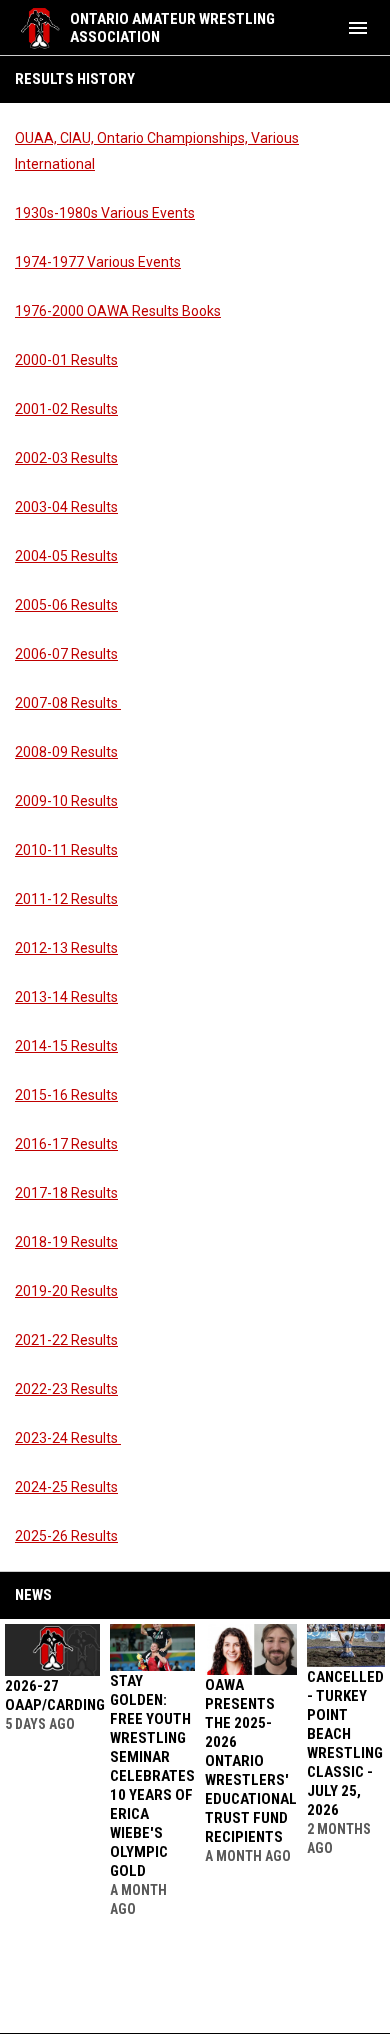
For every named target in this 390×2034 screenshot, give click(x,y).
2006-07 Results (66, 654)
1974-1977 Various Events (98, 262)
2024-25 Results (66, 1487)
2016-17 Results (66, 1144)
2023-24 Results (68, 1438)
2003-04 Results (66, 507)
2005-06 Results (66, 605)
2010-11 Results (66, 850)
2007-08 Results (68, 703)
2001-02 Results (66, 409)
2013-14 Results (66, 997)
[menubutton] (358, 28)
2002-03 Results (66, 458)
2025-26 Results (66, 1536)
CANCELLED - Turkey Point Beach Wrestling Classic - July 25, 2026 (345, 1743)
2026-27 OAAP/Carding (55, 1695)
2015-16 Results (66, 1095)
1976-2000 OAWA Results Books (118, 311)
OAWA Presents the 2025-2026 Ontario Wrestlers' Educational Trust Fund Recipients (251, 1761)
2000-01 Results (66, 360)
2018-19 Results (66, 1242)
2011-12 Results (66, 899)
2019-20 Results (66, 1291)
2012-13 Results (66, 948)
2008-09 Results (66, 752)
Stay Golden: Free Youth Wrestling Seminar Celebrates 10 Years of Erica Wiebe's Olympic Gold (152, 1776)
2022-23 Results (66, 1389)
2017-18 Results (66, 1193)
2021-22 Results (66, 1340)
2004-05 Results (66, 556)
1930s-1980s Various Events (105, 213)
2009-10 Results (66, 801)
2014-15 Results (66, 1046)
